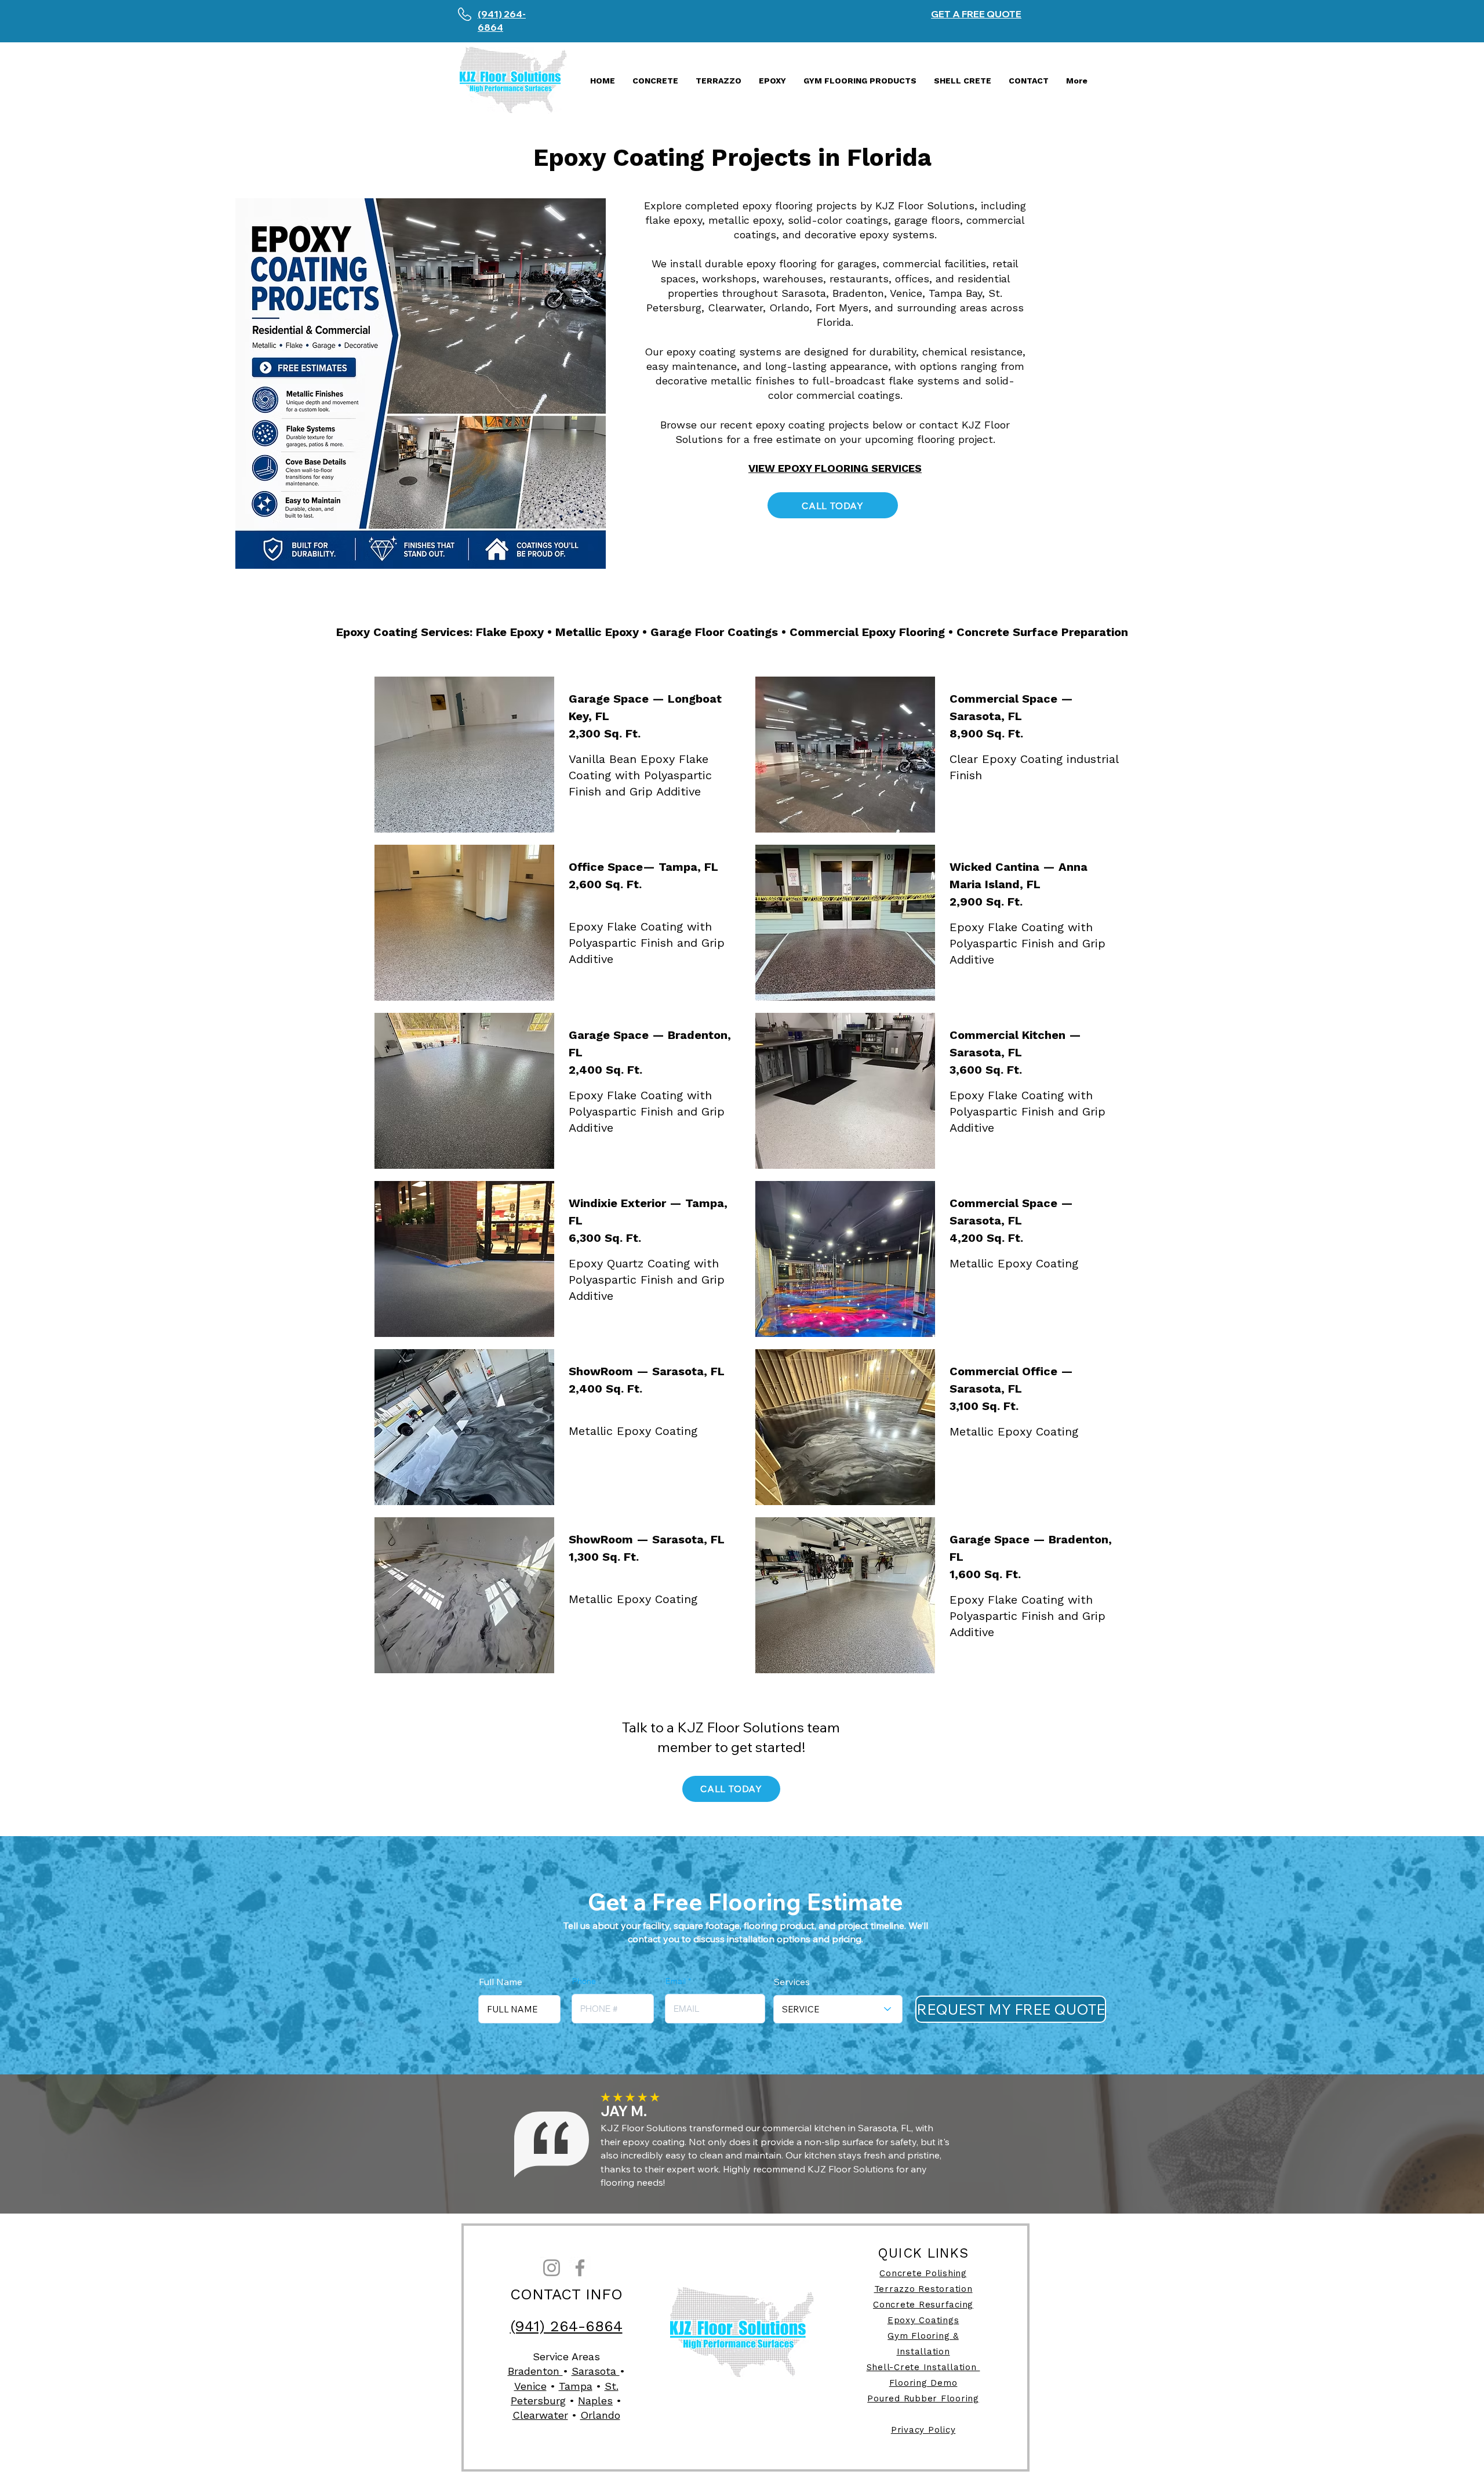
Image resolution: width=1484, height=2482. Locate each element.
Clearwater (540, 2415)
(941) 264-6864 (566, 2326)
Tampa (576, 2386)
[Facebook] (580, 2268)
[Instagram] (552, 2268)
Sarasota (596, 2371)
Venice (530, 2386)
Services (792, 1982)
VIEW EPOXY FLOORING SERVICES (835, 468)
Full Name (501, 1982)
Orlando (600, 2415)
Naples (595, 2401)
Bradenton (535, 2371)
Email (676, 1981)
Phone (584, 1981)
